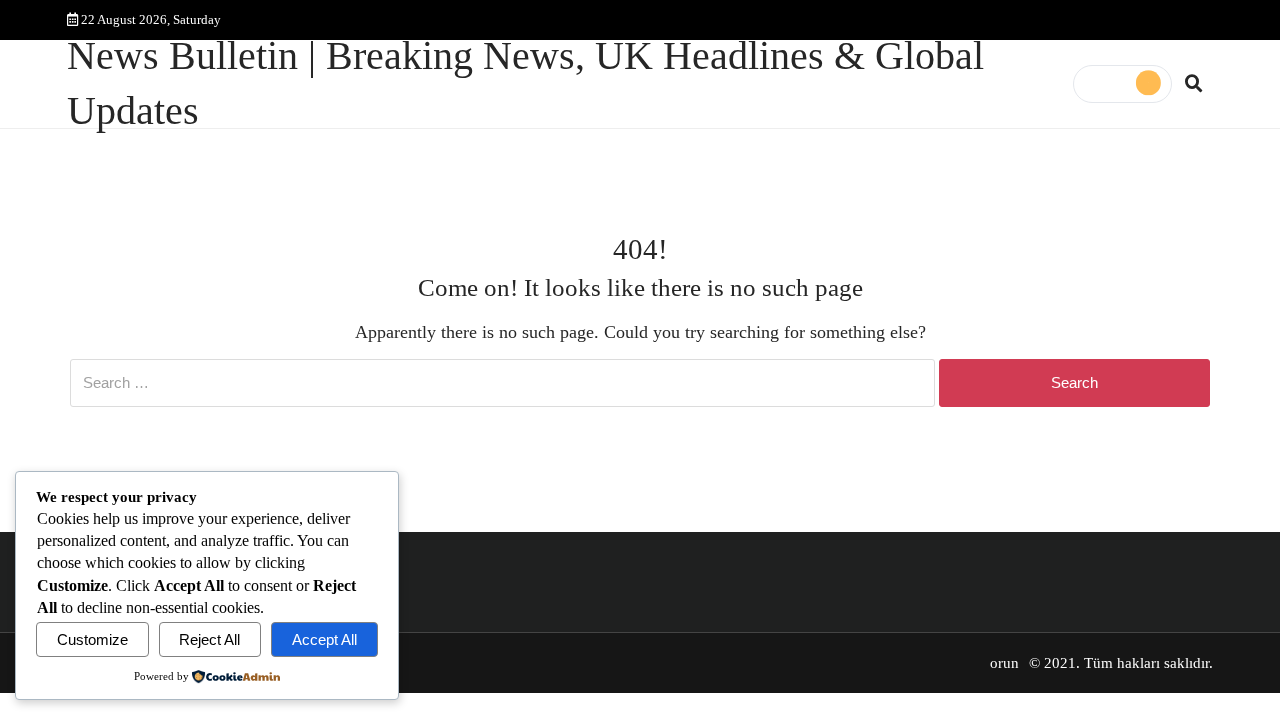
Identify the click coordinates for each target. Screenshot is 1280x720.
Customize (92, 639)
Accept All (324, 639)
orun (1004, 663)
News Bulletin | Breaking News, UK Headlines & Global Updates (525, 83)
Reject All (209, 639)
